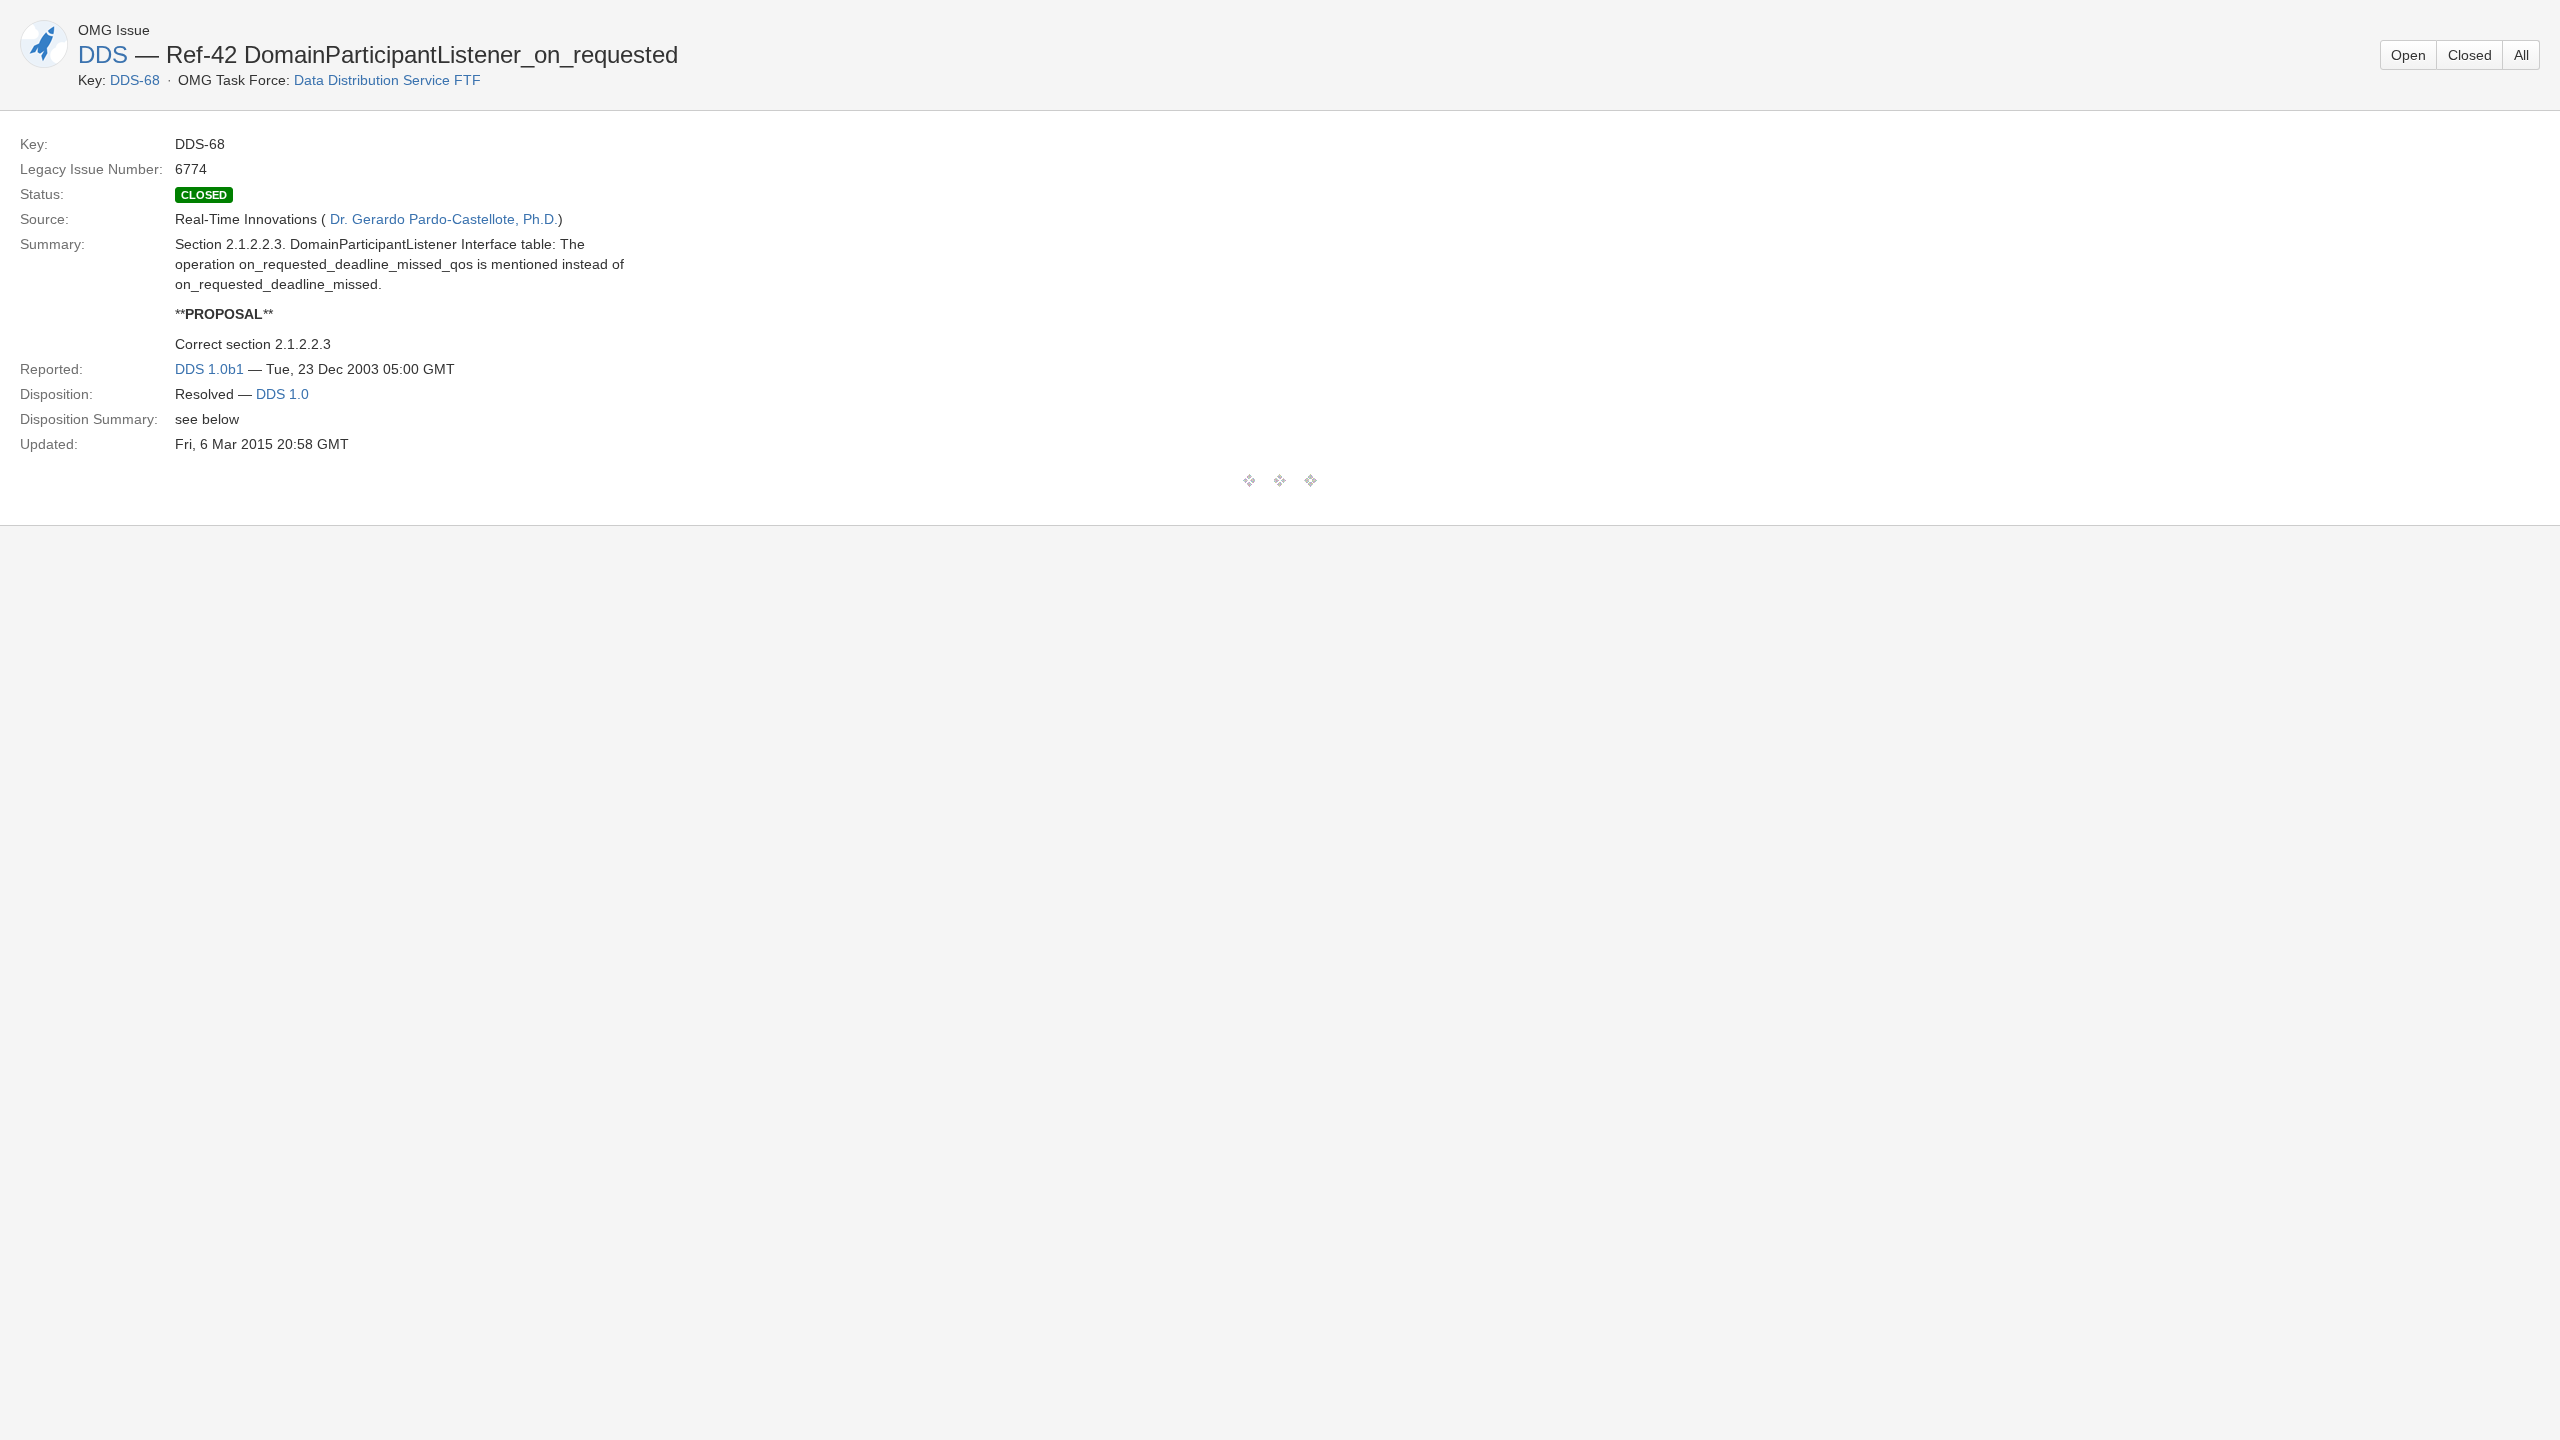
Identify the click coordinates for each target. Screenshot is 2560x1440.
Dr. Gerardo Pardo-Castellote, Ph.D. (444, 219)
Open (2408, 55)
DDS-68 (135, 80)
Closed (2470, 55)
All (2521, 55)
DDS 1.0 (282, 394)
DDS (103, 54)
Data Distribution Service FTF (387, 80)
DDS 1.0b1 (209, 369)
